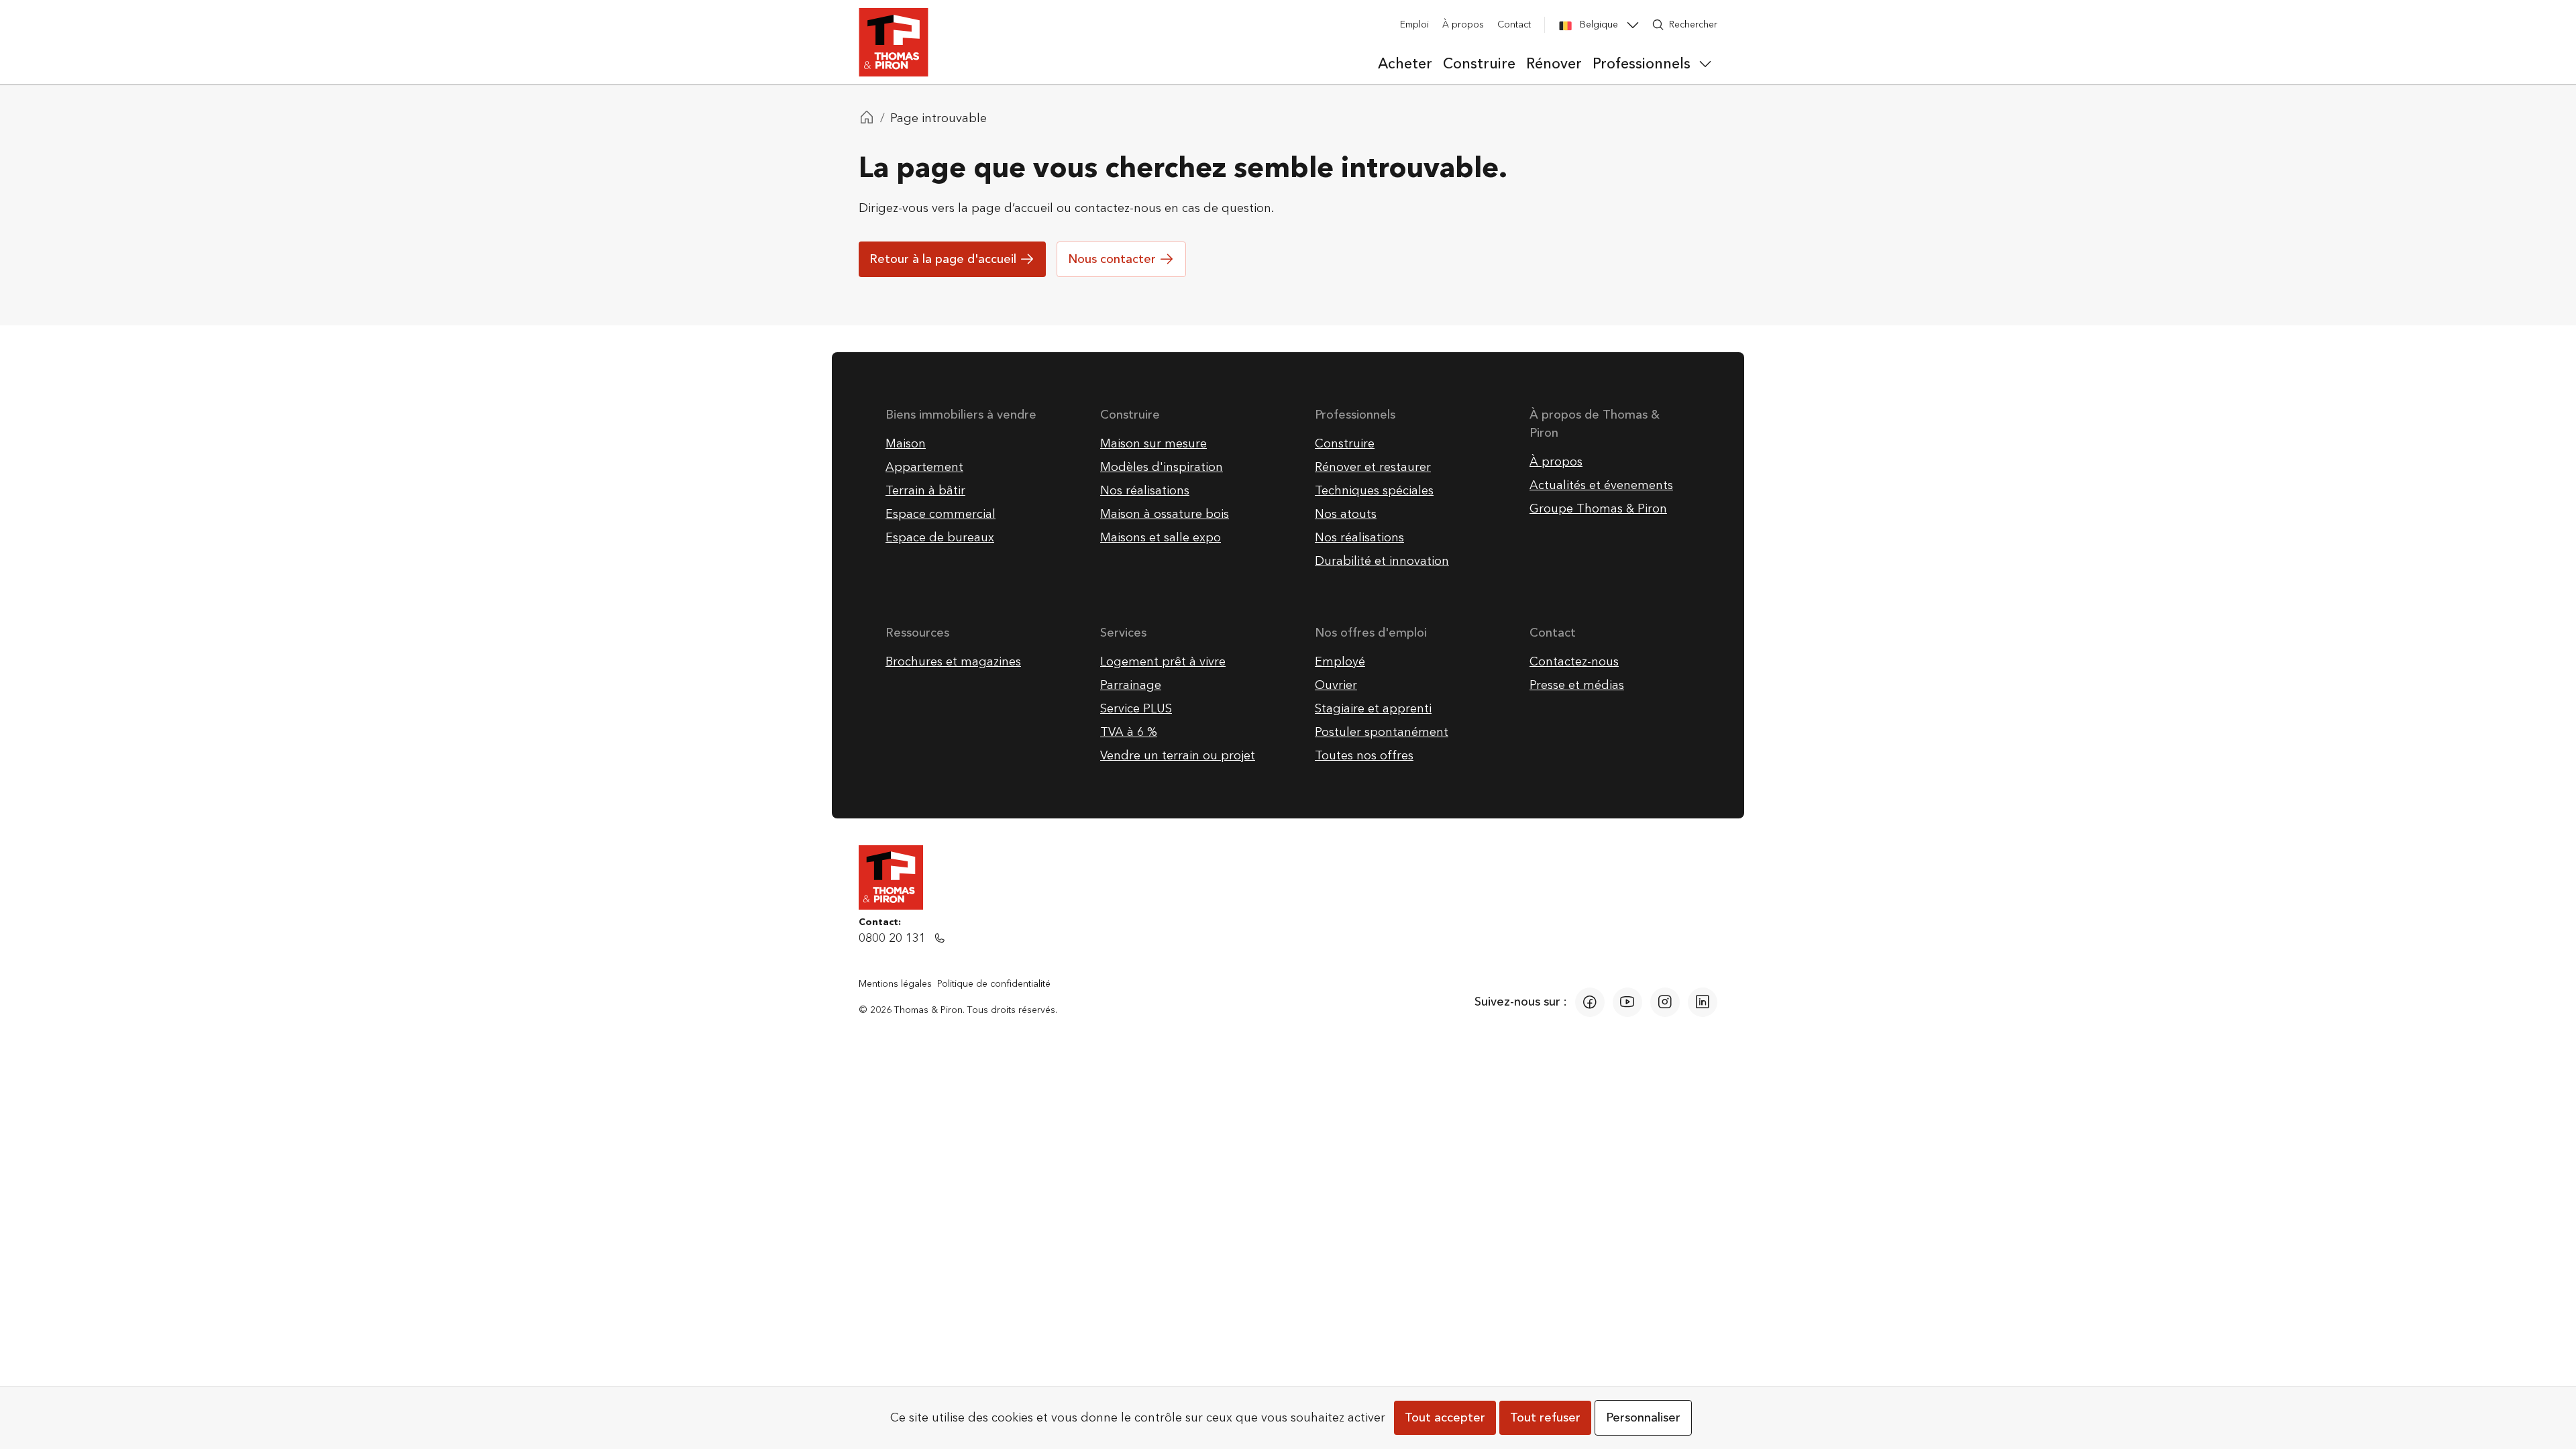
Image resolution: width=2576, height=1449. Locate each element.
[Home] (867, 119)
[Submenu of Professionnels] (1705, 64)
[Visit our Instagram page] (1665, 1002)
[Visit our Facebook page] (1590, 1002)
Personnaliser (1643, 1418)
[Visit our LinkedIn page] (1703, 1002)
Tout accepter (1445, 1418)
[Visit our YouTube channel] (1627, 1002)
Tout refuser (1545, 1418)
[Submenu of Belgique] (1633, 25)
